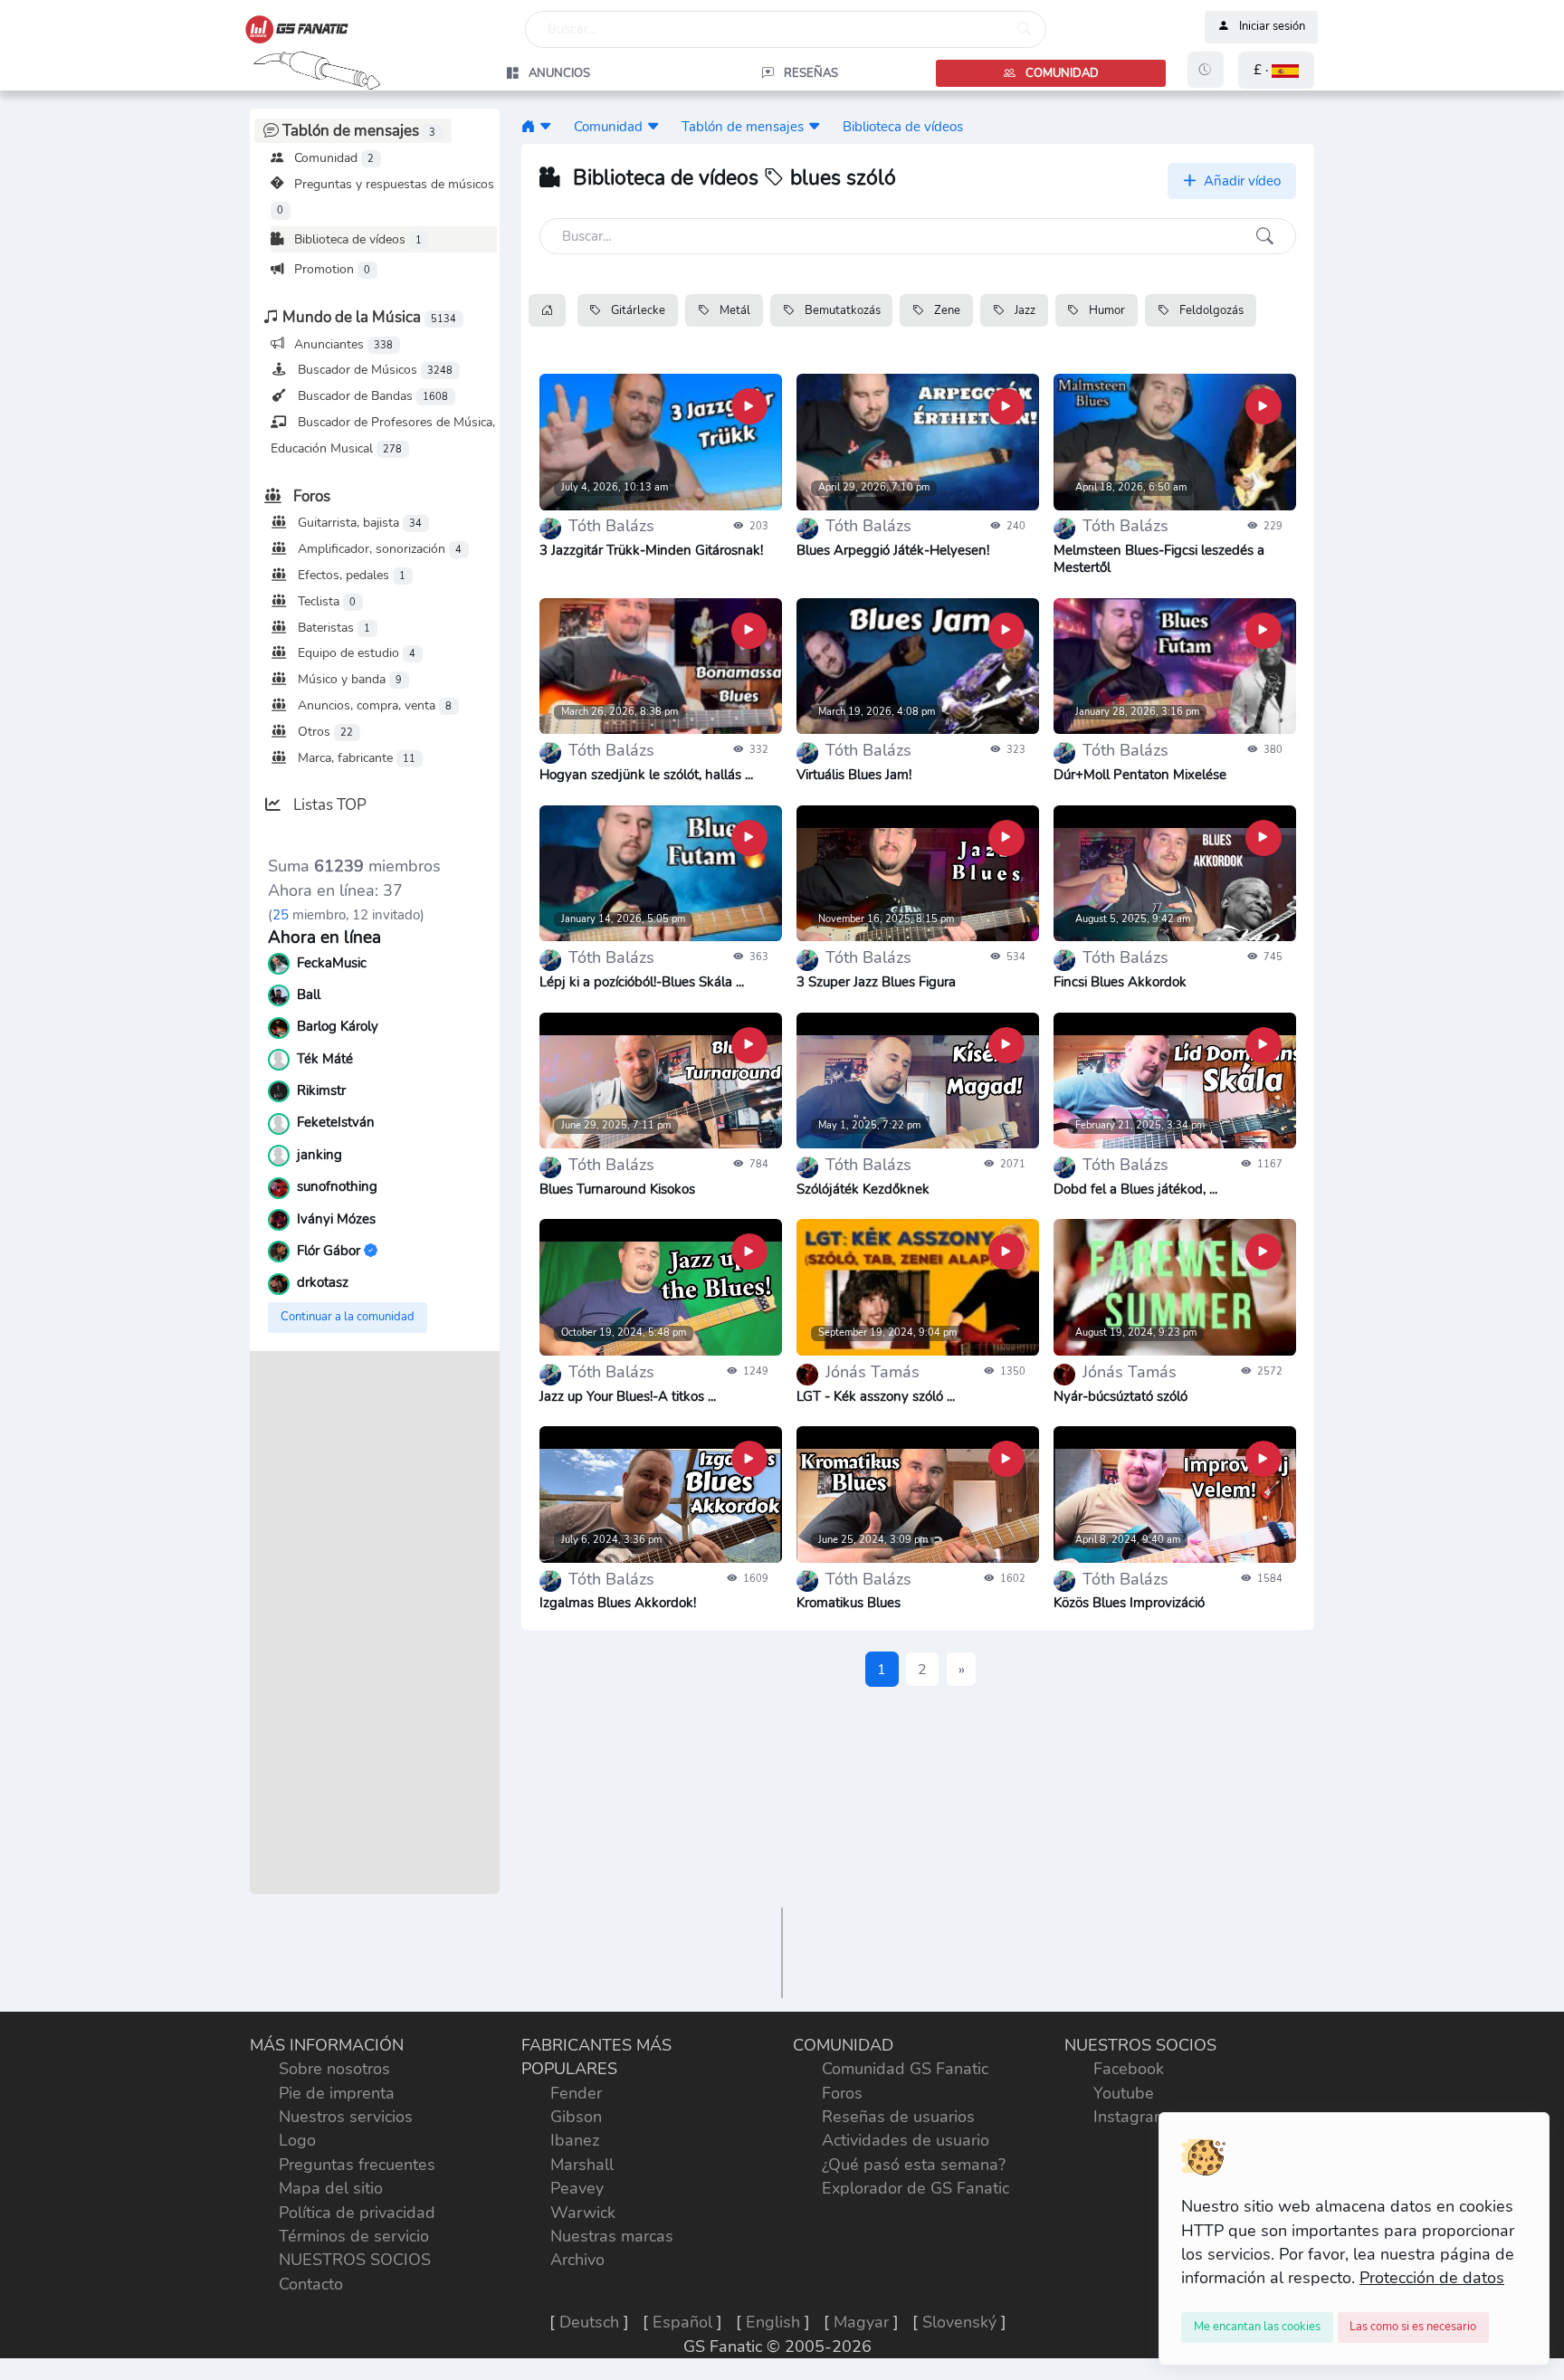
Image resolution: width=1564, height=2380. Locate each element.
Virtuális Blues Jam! (854, 775)
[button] (1276, 70)
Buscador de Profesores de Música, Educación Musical (383, 435)
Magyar (861, 2322)
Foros (842, 2093)
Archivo (577, 2260)
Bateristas (332, 627)
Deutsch (589, 2322)
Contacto (311, 2284)
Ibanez (575, 2140)
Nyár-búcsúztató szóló (1121, 1396)
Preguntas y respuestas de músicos (386, 196)
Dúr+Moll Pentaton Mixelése (1140, 775)
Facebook (1129, 2069)
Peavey (577, 2188)
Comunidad (332, 157)
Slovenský (959, 2322)
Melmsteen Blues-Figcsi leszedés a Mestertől (1159, 559)
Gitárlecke (637, 310)
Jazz (1024, 310)
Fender (576, 2093)
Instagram (1130, 2117)
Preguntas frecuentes (357, 2165)
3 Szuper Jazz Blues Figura (876, 982)
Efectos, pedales (350, 575)
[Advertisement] (375, 1623)
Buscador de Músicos (373, 369)
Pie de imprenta (337, 2093)
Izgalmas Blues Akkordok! (618, 1603)
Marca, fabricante (355, 757)
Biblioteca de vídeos (356, 239)
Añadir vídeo (1240, 181)
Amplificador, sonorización (378, 548)
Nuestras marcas (612, 2236)
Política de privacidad (357, 2213)
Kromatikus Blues (849, 1603)
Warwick (583, 2213)
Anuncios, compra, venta (373, 705)
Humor (1106, 310)
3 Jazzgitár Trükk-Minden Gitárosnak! (651, 550)
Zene (946, 310)
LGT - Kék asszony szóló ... (876, 1396)
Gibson (576, 2117)
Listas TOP (328, 805)
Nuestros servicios (346, 2117)
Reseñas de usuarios (898, 2117)
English (773, 2322)
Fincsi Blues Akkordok (1120, 982)
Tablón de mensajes (743, 126)
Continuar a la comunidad (348, 1317)
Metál (734, 310)
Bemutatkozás (841, 310)
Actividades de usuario (906, 2140)
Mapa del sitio (331, 2188)
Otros (324, 731)
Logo (297, 2140)
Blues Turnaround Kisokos (617, 1189)
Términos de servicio (354, 2236)
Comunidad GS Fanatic (905, 2069)
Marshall (582, 2165)
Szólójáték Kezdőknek (863, 1189)
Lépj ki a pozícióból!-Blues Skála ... (642, 982)
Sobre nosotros (334, 2069)
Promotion (330, 269)
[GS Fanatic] (528, 126)
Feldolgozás (1210, 310)
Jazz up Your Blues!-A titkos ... (628, 1396)
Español (682, 2322)
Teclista (325, 601)
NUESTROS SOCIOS (355, 2260)
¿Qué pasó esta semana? (914, 2165)
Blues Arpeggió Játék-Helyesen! (893, 550)
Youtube (1124, 2093)
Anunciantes (342, 344)
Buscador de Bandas (371, 395)
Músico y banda (348, 679)
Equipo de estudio (355, 652)
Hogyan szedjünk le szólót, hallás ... (646, 775)
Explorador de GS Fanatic (916, 2188)
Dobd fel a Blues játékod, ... (1135, 1189)
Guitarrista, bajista (358, 522)
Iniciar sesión (1272, 27)
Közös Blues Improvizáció (1129, 1603)
